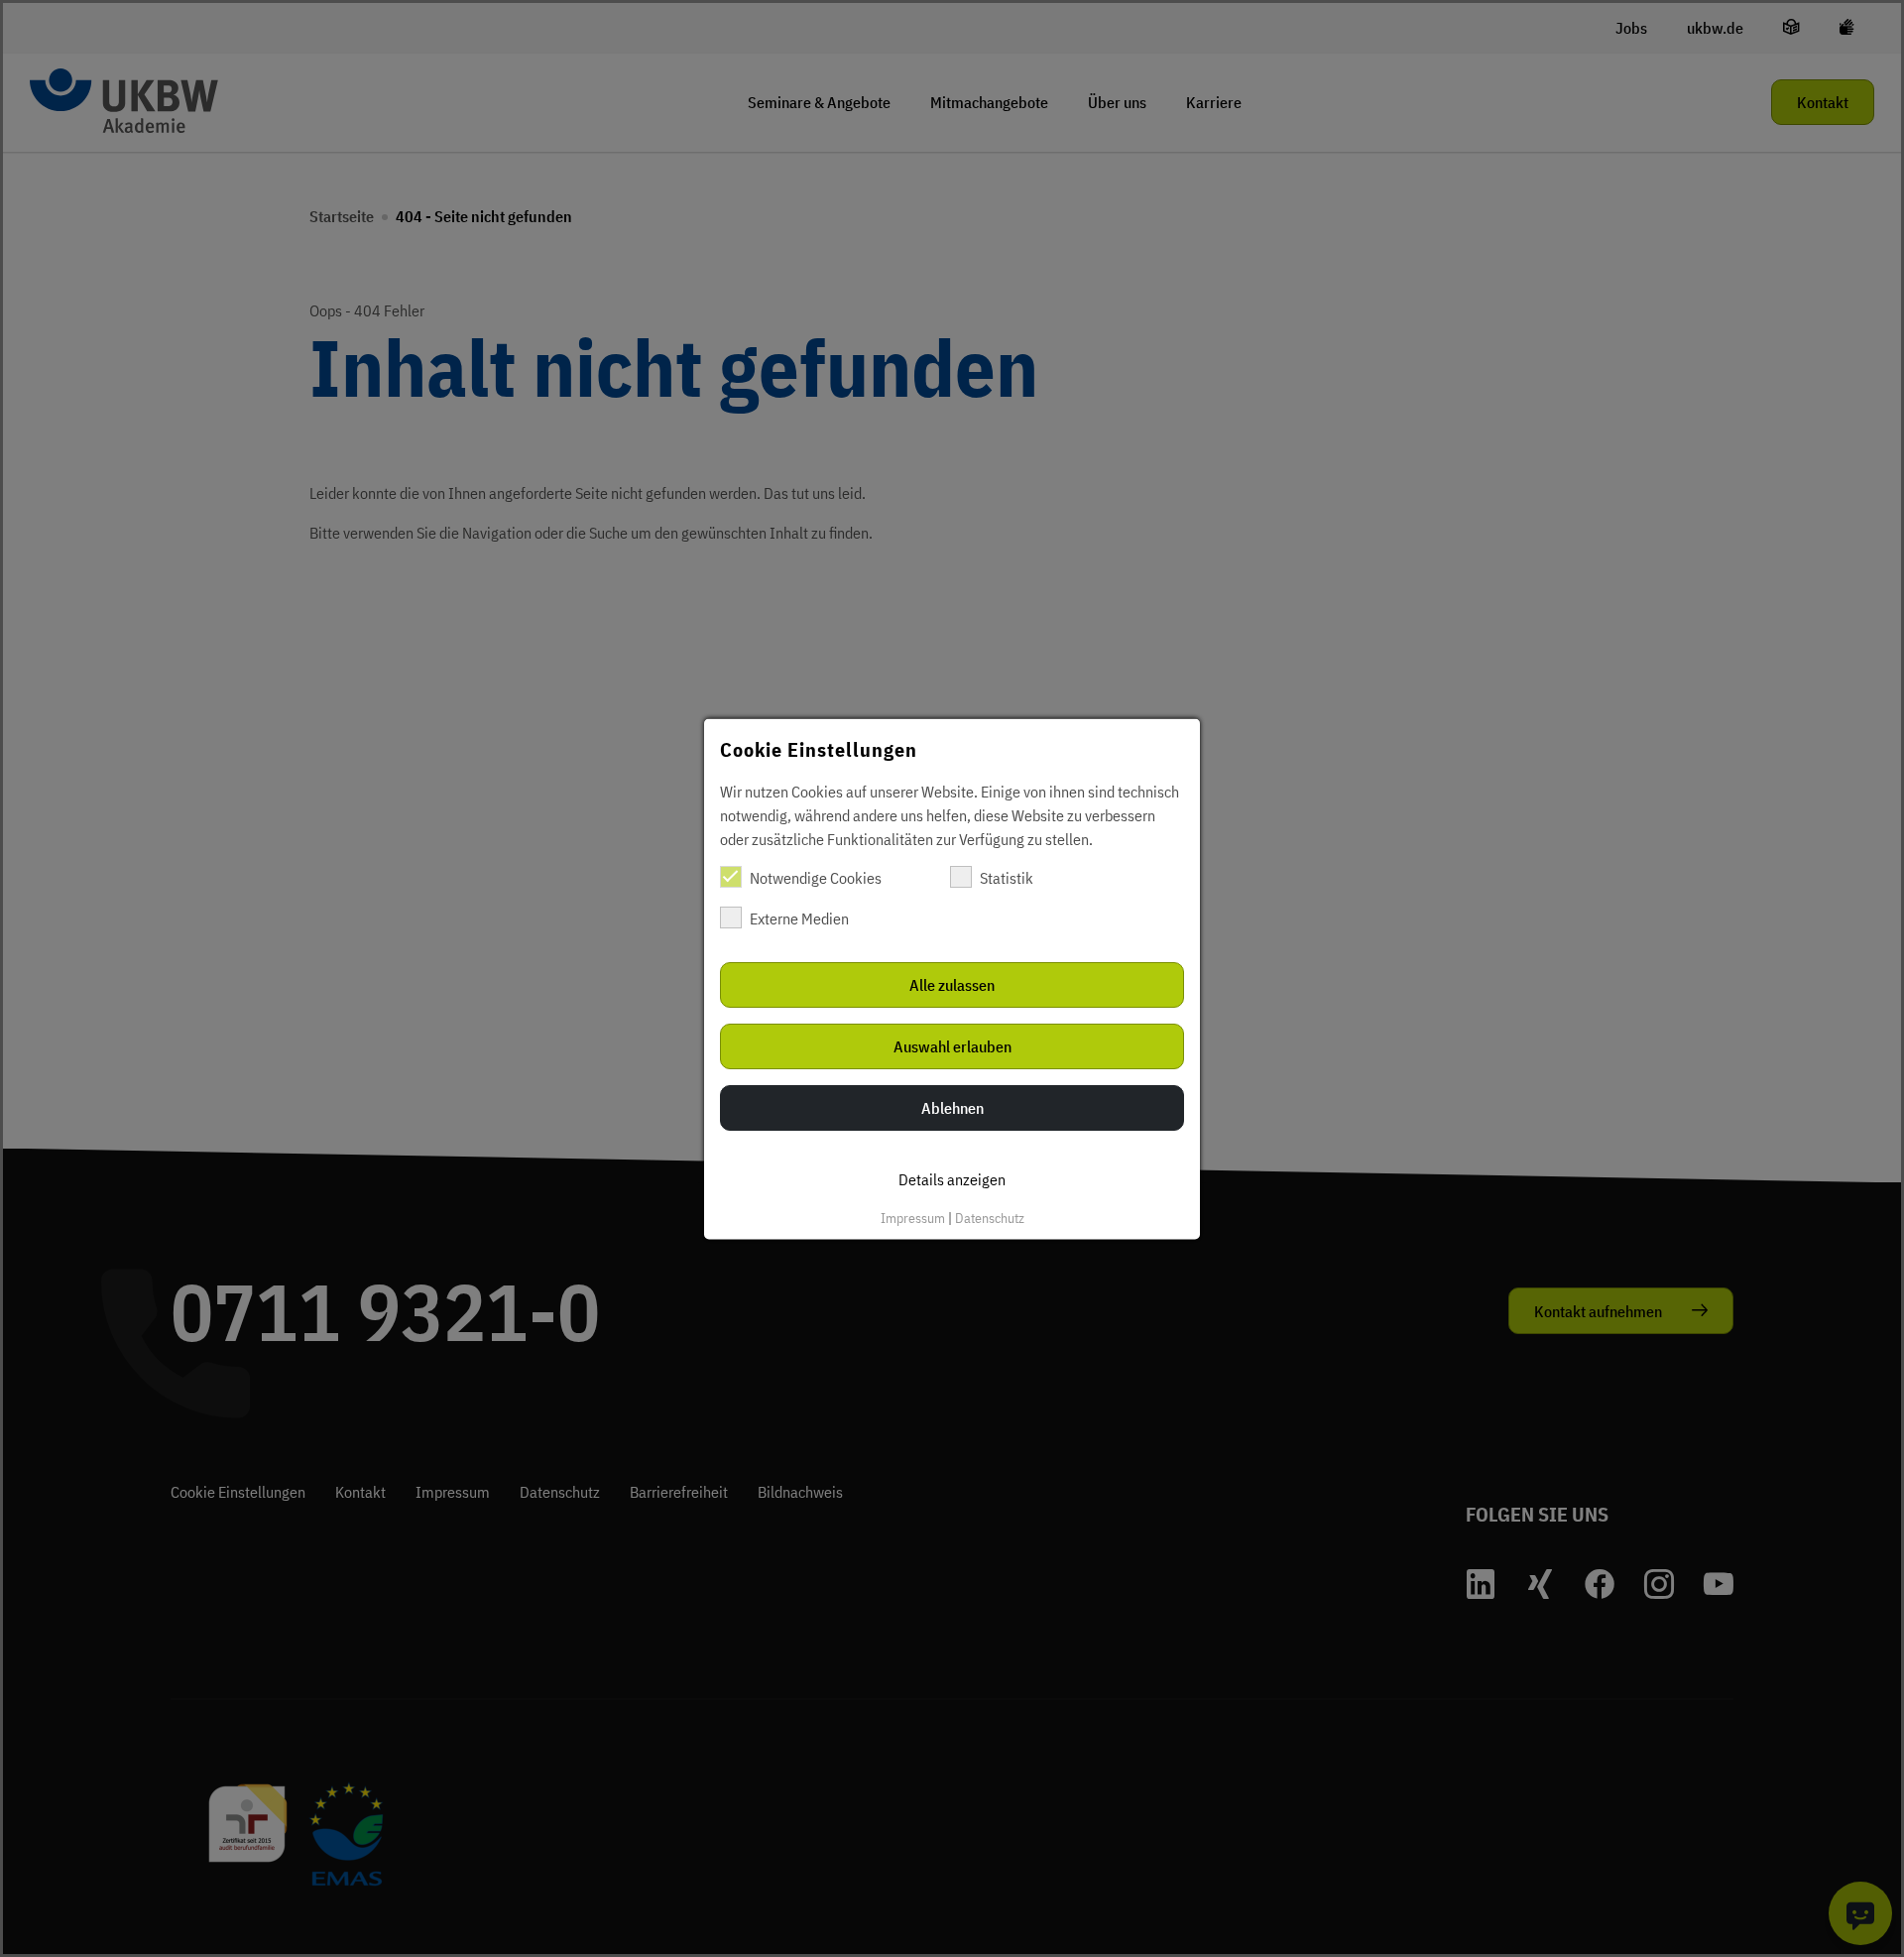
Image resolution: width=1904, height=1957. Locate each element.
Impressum (913, 1217)
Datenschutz (990, 1217)
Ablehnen (952, 1107)
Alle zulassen (952, 984)
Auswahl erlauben (952, 1045)
